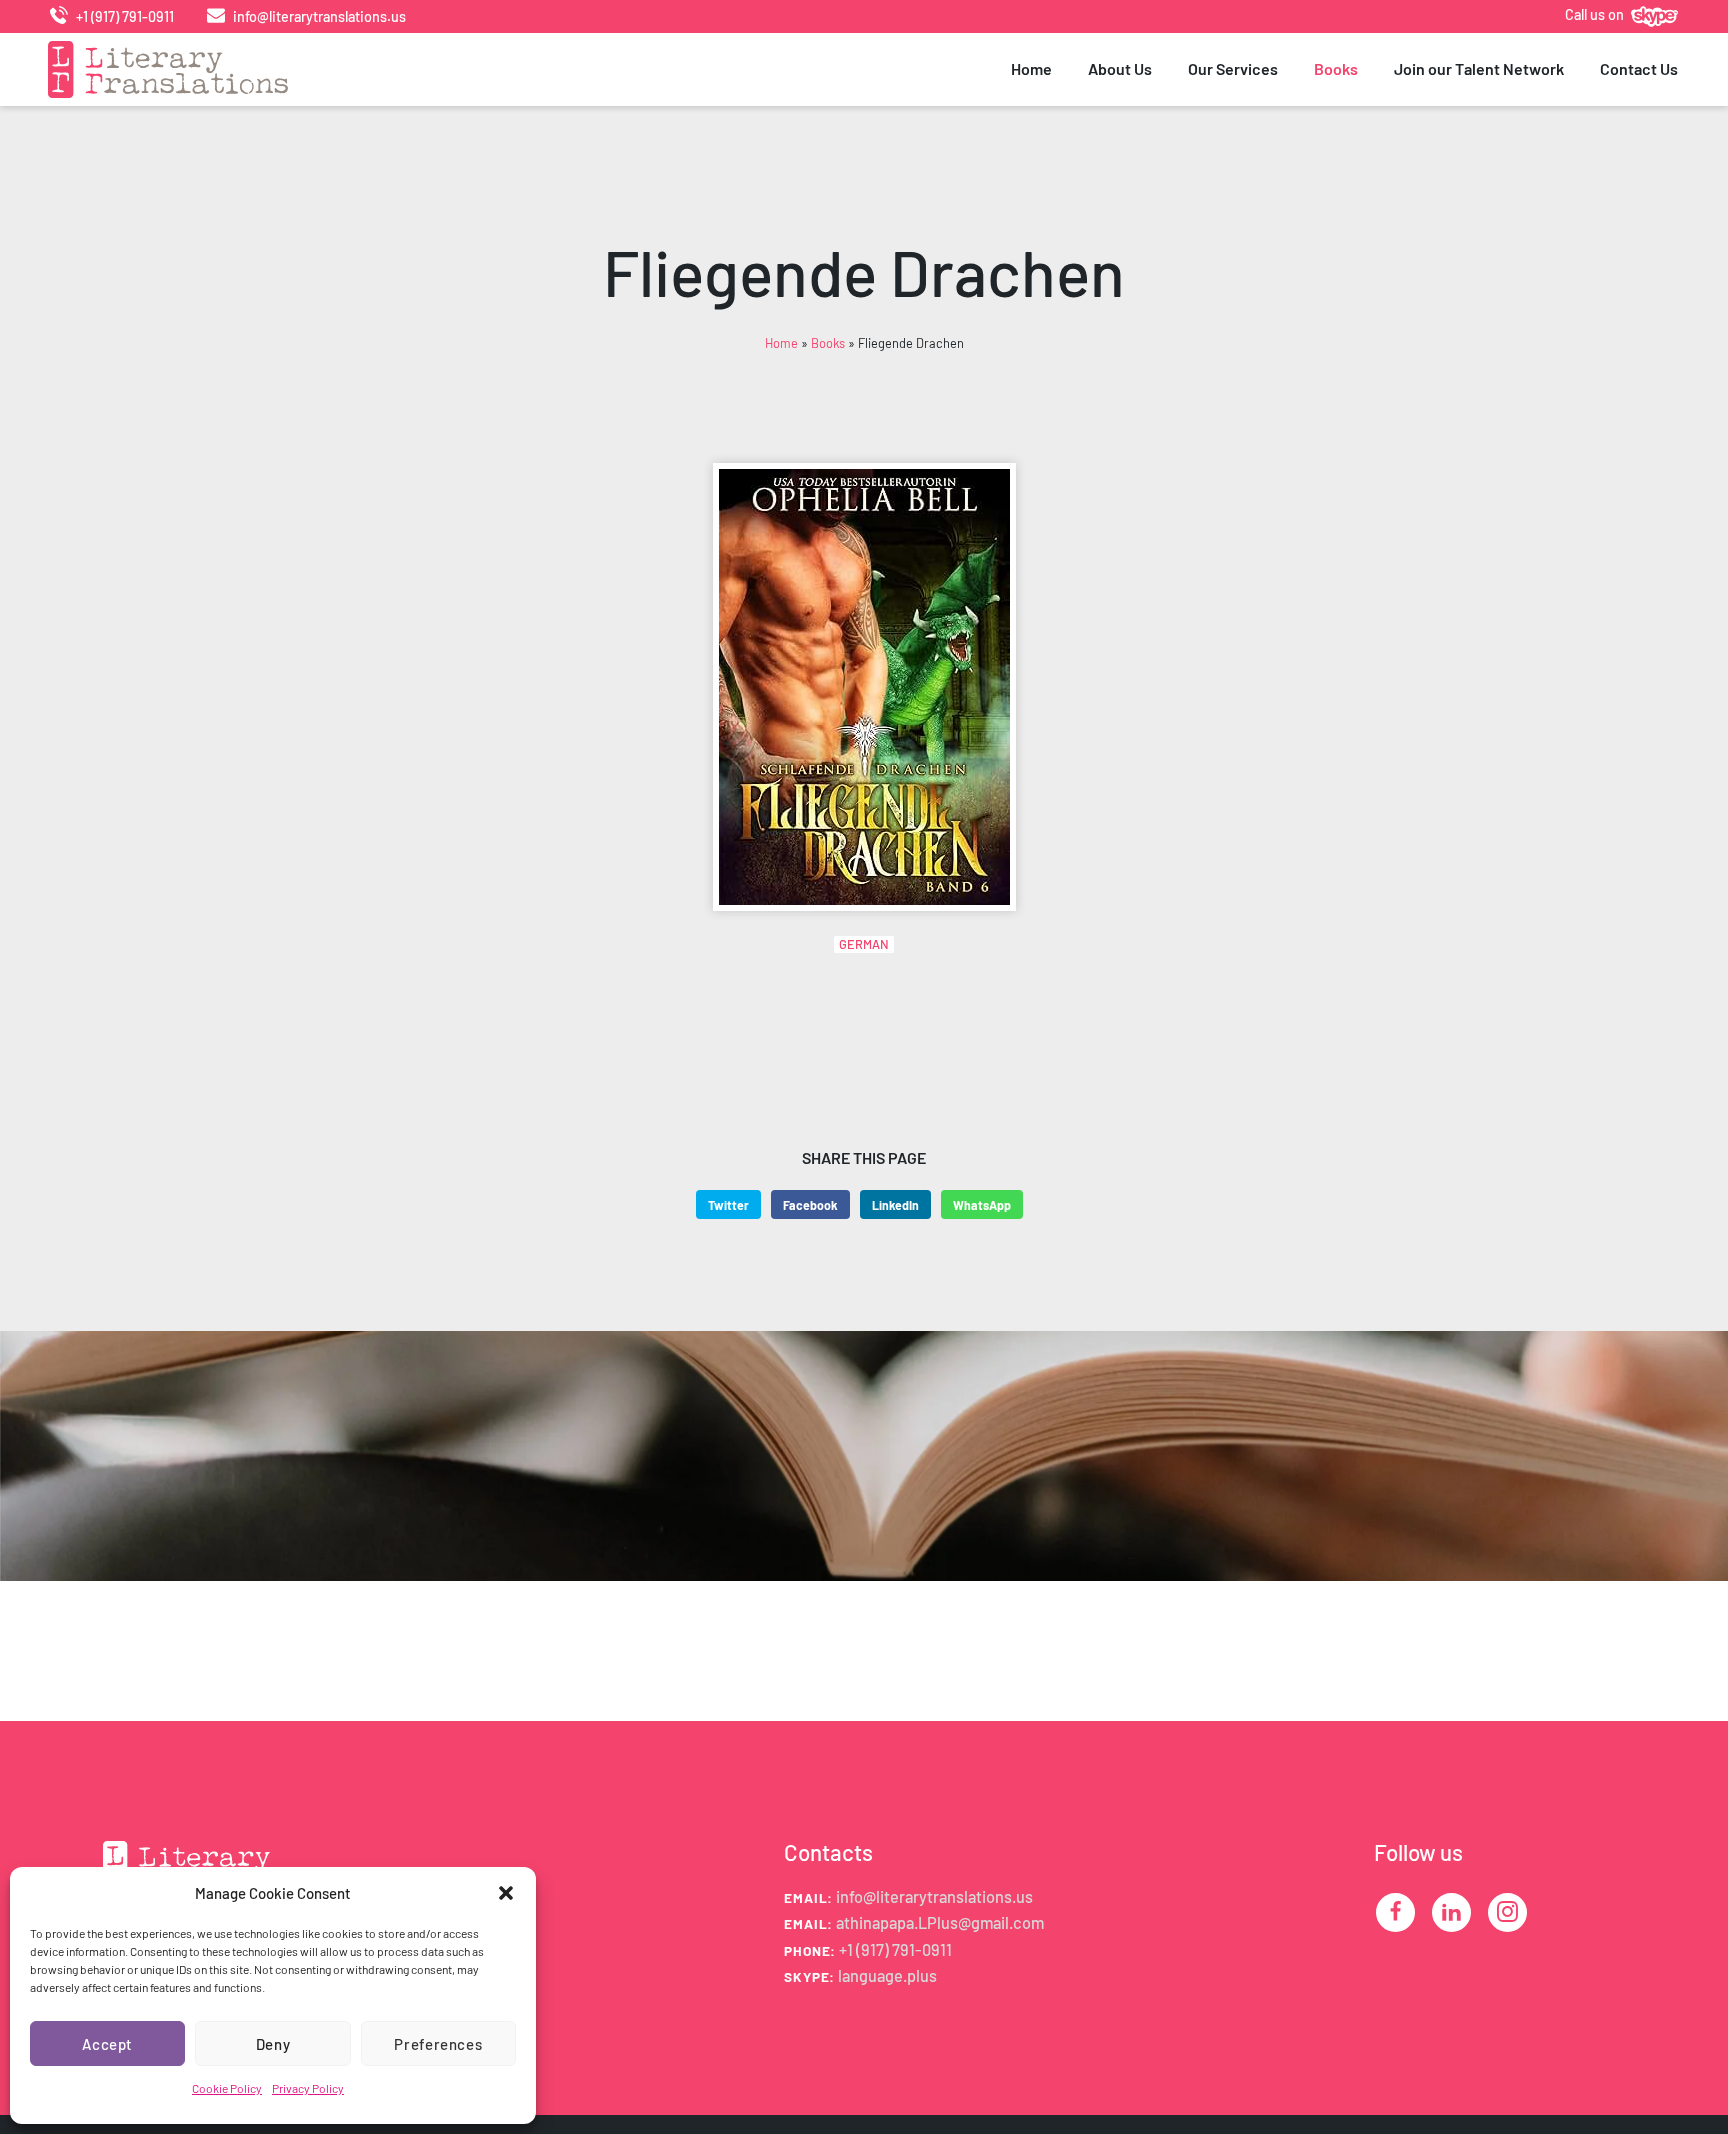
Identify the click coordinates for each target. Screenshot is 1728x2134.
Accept (107, 2044)
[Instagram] (1507, 1911)
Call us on (1596, 14)
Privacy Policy (308, 2088)
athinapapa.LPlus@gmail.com (940, 1922)
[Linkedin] (1451, 1911)
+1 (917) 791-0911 (123, 16)
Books (1336, 68)
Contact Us (1639, 68)
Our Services (1233, 68)
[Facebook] (1395, 1911)
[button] (506, 1893)
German (864, 944)
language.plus (887, 1975)
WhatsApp (982, 1205)
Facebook (810, 1205)
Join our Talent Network (1479, 68)
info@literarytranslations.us (318, 16)
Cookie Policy (227, 2088)
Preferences (438, 2044)
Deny (273, 2044)
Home (1031, 68)
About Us (1120, 68)
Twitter (728, 1205)
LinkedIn (895, 1205)
